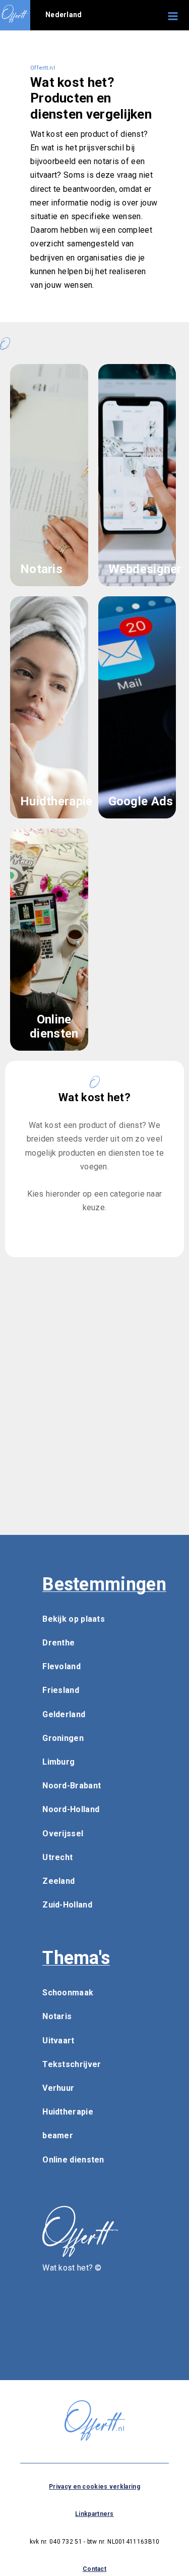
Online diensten (73, 2160)
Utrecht (57, 1857)
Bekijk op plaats (74, 1619)
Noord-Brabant (72, 1786)
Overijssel (63, 1834)
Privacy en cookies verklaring (94, 2487)
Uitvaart (58, 2041)
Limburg (58, 1762)
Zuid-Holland (67, 1905)
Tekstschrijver (72, 2064)
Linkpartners (94, 2514)
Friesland (61, 1690)
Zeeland (58, 1881)
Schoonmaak (68, 1993)
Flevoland (61, 1666)
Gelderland (64, 1714)
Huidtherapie (68, 2112)
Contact (94, 2569)
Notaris (57, 2016)
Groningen (63, 1738)
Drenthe (58, 1643)
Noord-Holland (71, 1809)
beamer (58, 2135)
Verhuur (58, 2088)
